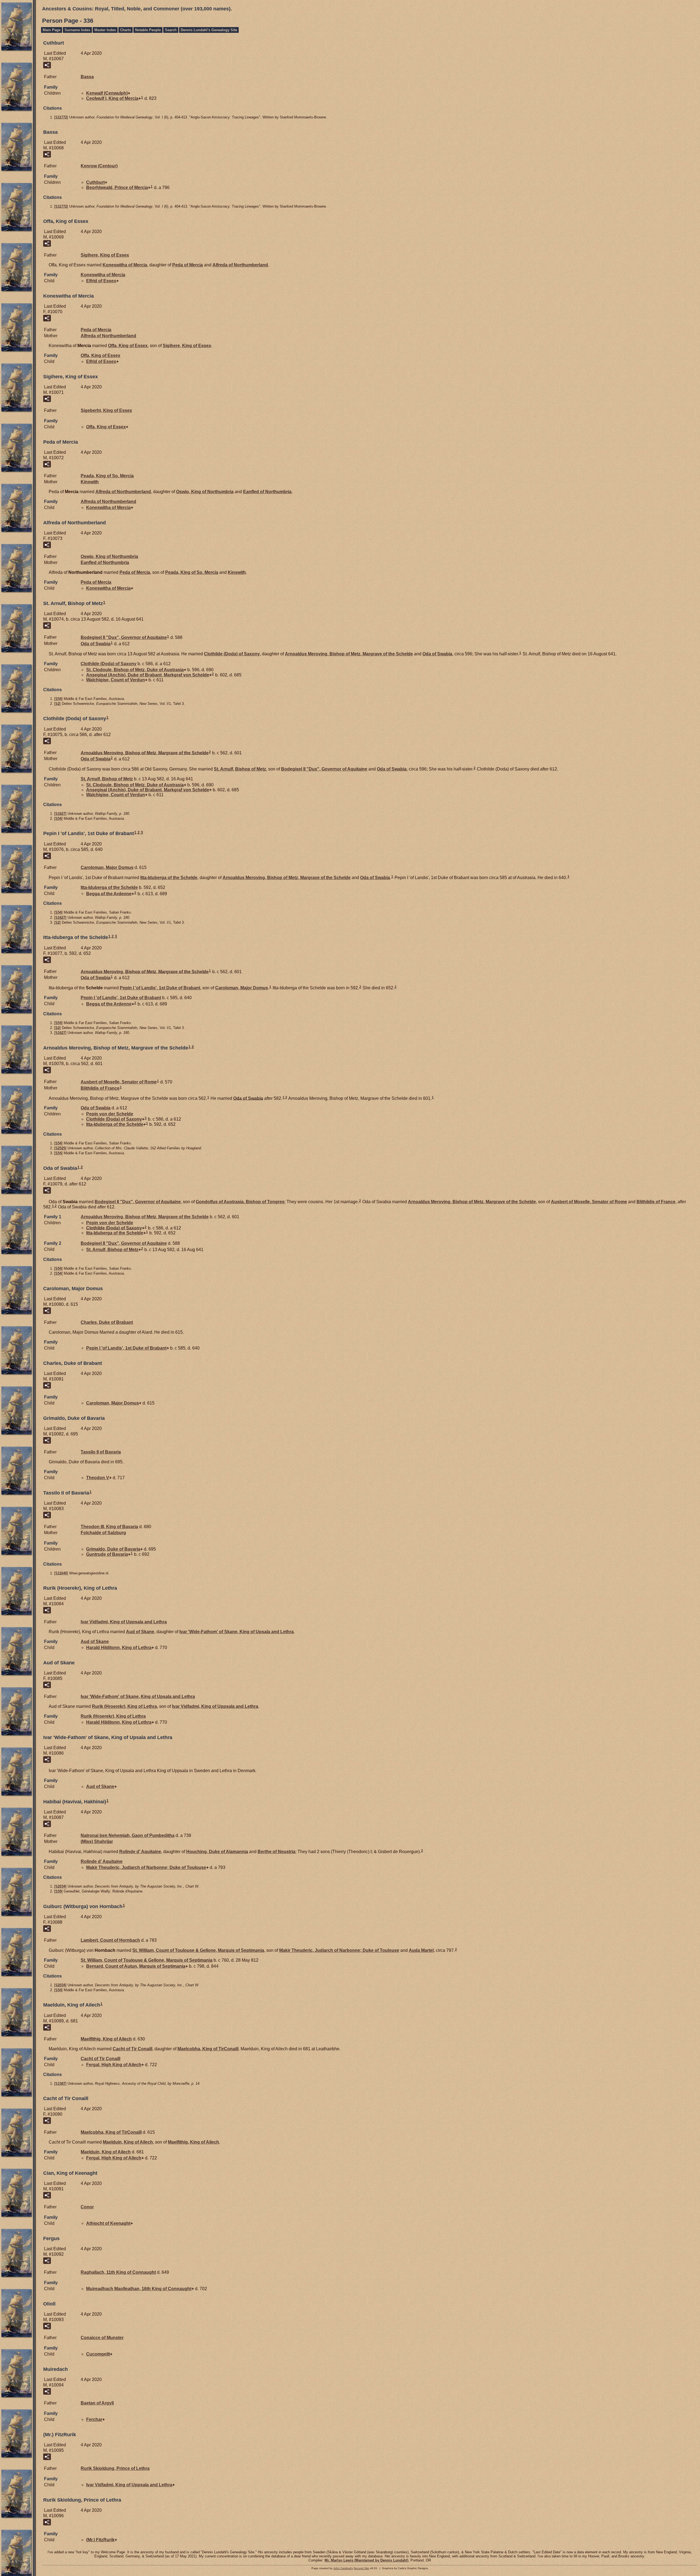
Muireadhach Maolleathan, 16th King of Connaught (139, 2289)
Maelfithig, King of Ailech (106, 2039)
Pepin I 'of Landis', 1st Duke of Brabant (160, 988)
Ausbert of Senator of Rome (119, 1082)
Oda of (96, 644)
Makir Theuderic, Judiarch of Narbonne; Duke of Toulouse (146, 1867)
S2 (57, 704)
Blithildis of (100, 1088)
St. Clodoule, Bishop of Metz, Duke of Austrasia (135, 670)
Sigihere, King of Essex (105, 255)
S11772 (61, 117)
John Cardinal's (343, 2568)
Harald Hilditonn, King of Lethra (119, 1648)
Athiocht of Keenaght (108, 2223)
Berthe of (276, 1852)
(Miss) (97, 1841)
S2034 (60, 1886)
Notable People (148, 30)
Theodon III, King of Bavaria (109, 1527)
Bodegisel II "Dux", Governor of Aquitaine (124, 637)
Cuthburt (95, 182)
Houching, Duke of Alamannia (217, 1852)
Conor (87, 2207)
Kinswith (90, 482)
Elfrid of (101, 281)
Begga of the (109, 893)
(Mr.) (100, 2540)
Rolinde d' (140, 1852)
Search (171, 30)
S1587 (60, 2084)
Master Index (105, 30)
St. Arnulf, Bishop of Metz (240, 769)
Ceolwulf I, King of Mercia (112, 98)
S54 (58, 699)
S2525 (60, 1148)
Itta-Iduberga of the (169, 878)
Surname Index (77, 30)
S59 (58, 1891)
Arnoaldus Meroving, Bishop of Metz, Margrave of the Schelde (349, 654)
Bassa (87, 77)
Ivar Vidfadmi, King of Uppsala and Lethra (124, 1622)
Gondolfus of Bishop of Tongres (240, 1202)
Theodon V (98, 1478)
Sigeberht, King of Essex (106, 410)
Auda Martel (421, 1950)
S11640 (61, 1573)
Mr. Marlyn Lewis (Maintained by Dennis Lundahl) (366, 2560)
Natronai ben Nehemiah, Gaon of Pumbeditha (128, 1835)
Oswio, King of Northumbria (205, 492)
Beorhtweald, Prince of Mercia (117, 187)
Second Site (361, 2568)
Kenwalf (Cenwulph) (107, 93)
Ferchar (94, 2419)
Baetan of (97, 2403)
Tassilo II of (101, 1452)
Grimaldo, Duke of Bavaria (113, 1549)
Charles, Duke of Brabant (107, 1322)
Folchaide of (103, 1533)
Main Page (52, 30)
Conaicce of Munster (102, 2338)
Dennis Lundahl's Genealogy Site (209, 30)
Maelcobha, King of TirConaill (208, 2049)
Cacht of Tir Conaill (132, 2049)
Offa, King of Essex (128, 346)
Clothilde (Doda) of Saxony (232, 654)
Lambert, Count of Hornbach (110, 1940)
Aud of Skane (140, 1632)
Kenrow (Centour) (99, 166)
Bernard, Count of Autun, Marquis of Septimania (136, 1966)
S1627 (60, 814)
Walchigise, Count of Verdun (116, 680)
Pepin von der (110, 1114)
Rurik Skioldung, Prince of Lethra (115, 2468)
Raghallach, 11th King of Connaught (118, 2272)
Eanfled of (267, 492)
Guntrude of (107, 1554)
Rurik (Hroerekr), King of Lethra (124, 1706)
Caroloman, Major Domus (107, 867)
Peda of (188, 265)
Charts (126, 30)
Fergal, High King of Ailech (114, 2065)
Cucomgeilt (98, 2354)
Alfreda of (240, 265)
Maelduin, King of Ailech (128, 2142)
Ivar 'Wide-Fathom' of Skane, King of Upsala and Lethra (237, 1632)
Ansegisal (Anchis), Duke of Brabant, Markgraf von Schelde (148, 675)
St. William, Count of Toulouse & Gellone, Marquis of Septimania (198, 1950)
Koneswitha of (125, 265)
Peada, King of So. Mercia (107, 476)
